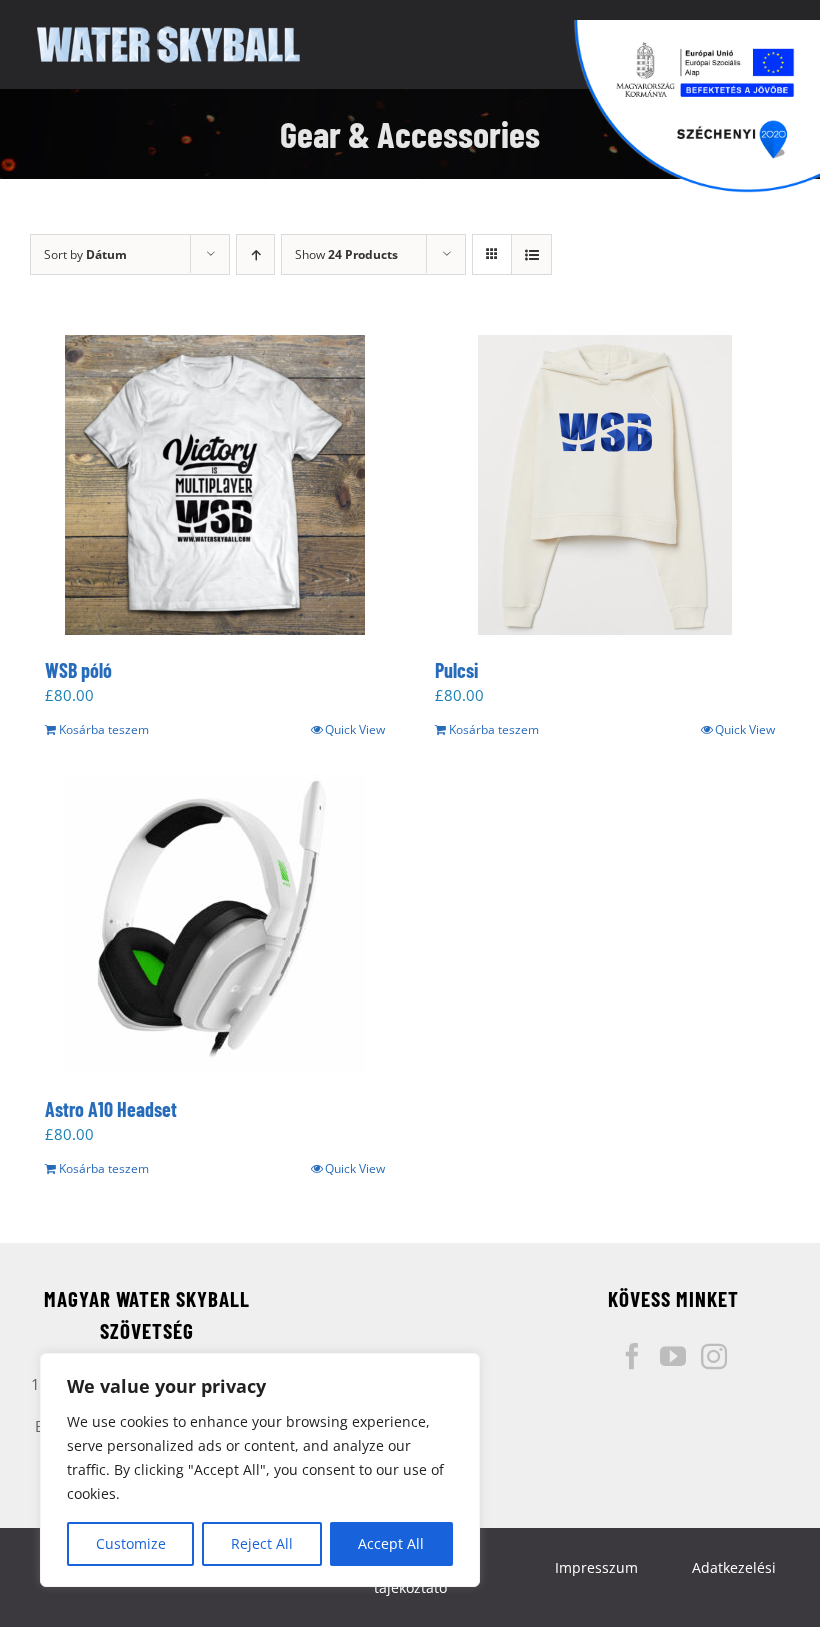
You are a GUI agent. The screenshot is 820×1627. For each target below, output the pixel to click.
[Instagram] (714, 1356)
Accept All (391, 1543)
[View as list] (531, 254)
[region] (260, 1470)
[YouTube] (673, 1356)
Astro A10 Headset (111, 1109)
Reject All (262, 1543)
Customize (131, 1543)
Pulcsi (456, 670)
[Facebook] (632, 1356)
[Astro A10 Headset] (215, 924)
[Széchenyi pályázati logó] (697, 106)
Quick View (355, 729)
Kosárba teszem (104, 729)
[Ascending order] (255, 254)
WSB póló (78, 670)
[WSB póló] (215, 485)
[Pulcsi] (605, 485)
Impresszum (596, 1567)
